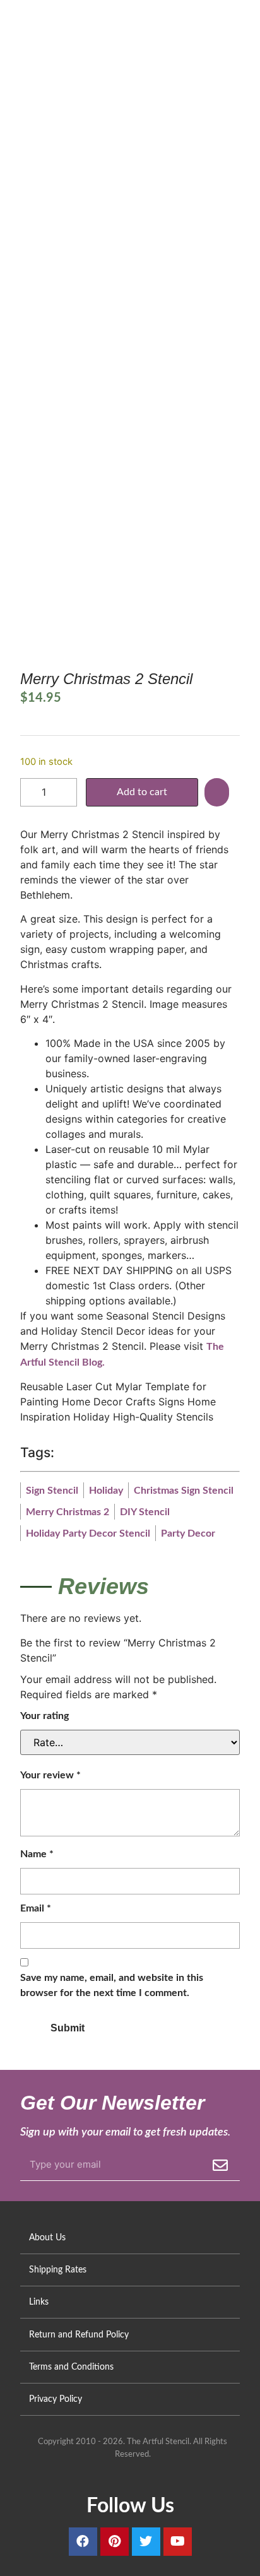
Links (39, 2302)
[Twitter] (146, 2542)
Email (36, 1908)
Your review (50, 1775)
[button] (218, 792)
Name (37, 1854)
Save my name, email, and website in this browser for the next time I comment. (112, 1985)
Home (32, 210)
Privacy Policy (56, 2399)
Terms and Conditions (71, 2367)
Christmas (82, 224)
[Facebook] (83, 2542)
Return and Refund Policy (79, 2335)
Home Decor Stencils (99, 210)
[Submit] (220, 2165)
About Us (47, 2237)
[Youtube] (178, 2542)
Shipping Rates (58, 2270)
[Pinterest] (115, 2542)
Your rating (44, 1716)
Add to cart (142, 792)
